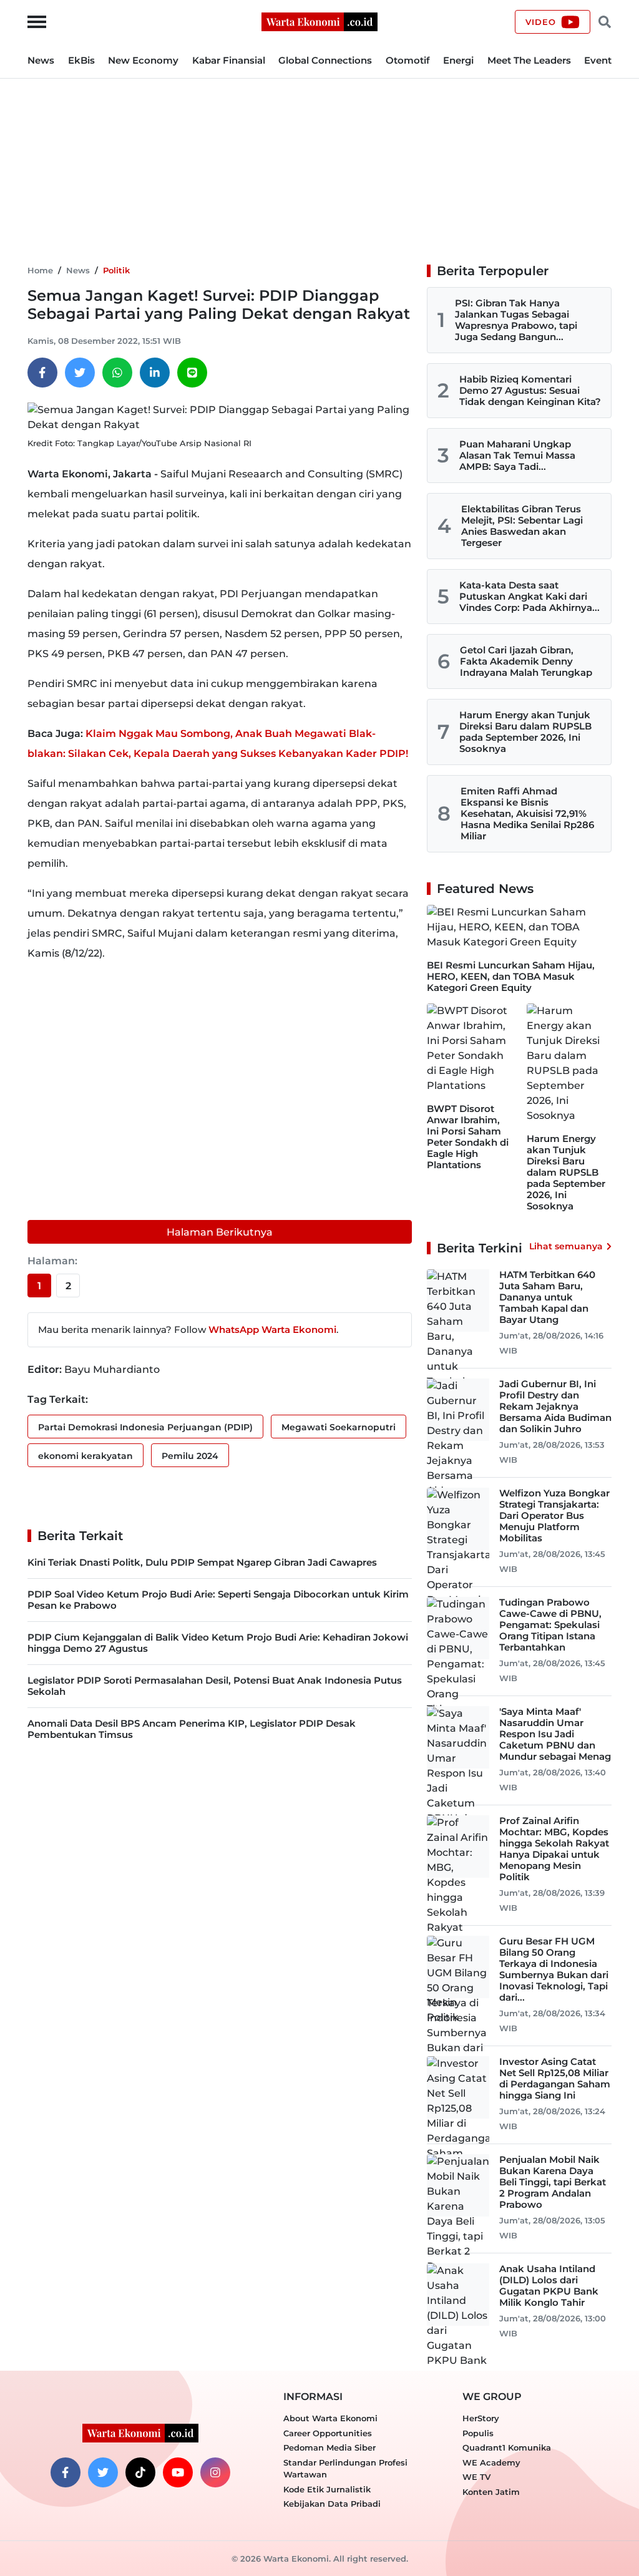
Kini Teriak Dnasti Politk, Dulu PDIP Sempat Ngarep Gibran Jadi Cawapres (202, 1562)
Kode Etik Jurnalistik (327, 2489)
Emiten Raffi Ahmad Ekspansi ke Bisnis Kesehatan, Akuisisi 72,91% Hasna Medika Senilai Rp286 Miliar (527, 813)
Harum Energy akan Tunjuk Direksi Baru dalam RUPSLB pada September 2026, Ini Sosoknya (525, 732)
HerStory (481, 2418)
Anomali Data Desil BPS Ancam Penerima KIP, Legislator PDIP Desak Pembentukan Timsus (192, 1729)
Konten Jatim (491, 2492)
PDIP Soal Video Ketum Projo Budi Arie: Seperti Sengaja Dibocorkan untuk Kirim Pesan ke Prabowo (218, 1600)
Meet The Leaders (529, 60)
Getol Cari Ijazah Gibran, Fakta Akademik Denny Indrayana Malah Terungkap (526, 661)
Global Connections (325, 60)
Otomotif (408, 60)
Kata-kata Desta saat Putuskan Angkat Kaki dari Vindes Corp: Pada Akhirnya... (529, 596)
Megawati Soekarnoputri (339, 1427)
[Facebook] (42, 373)
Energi (458, 60)
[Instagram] (215, 2472)
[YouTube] (178, 2472)
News (41, 60)
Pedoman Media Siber (329, 2447)
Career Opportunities (328, 2433)
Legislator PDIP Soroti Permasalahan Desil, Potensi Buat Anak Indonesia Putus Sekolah (215, 1686)
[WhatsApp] (117, 373)
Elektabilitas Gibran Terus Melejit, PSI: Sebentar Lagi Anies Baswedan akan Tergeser (522, 526)
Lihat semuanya (566, 1246)
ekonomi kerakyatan (85, 1456)
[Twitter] (80, 373)
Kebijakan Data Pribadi (332, 2504)
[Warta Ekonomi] (319, 21)
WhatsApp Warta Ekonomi (272, 1329)
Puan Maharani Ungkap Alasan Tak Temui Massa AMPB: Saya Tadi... (517, 455)
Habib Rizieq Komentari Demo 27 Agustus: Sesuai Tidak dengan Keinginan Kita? (530, 390)
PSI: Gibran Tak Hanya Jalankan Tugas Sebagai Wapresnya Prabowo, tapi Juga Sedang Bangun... (516, 320)
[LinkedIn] (155, 373)
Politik (116, 270)
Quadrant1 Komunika (507, 2447)
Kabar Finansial (229, 60)
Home (40, 270)
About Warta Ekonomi (330, 2418)
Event (598, 60)
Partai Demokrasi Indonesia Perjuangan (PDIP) (145, 1427)
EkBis (81, 60)
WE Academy (491, 2462)
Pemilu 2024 (190, 1456)
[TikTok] (140, 2472)
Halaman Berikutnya (220, 1232)
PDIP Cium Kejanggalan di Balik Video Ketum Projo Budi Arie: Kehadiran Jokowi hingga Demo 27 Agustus (218, 1643)
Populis (478, 2433)
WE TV (476, 2477)
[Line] (192, 373)
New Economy (143, 60)
